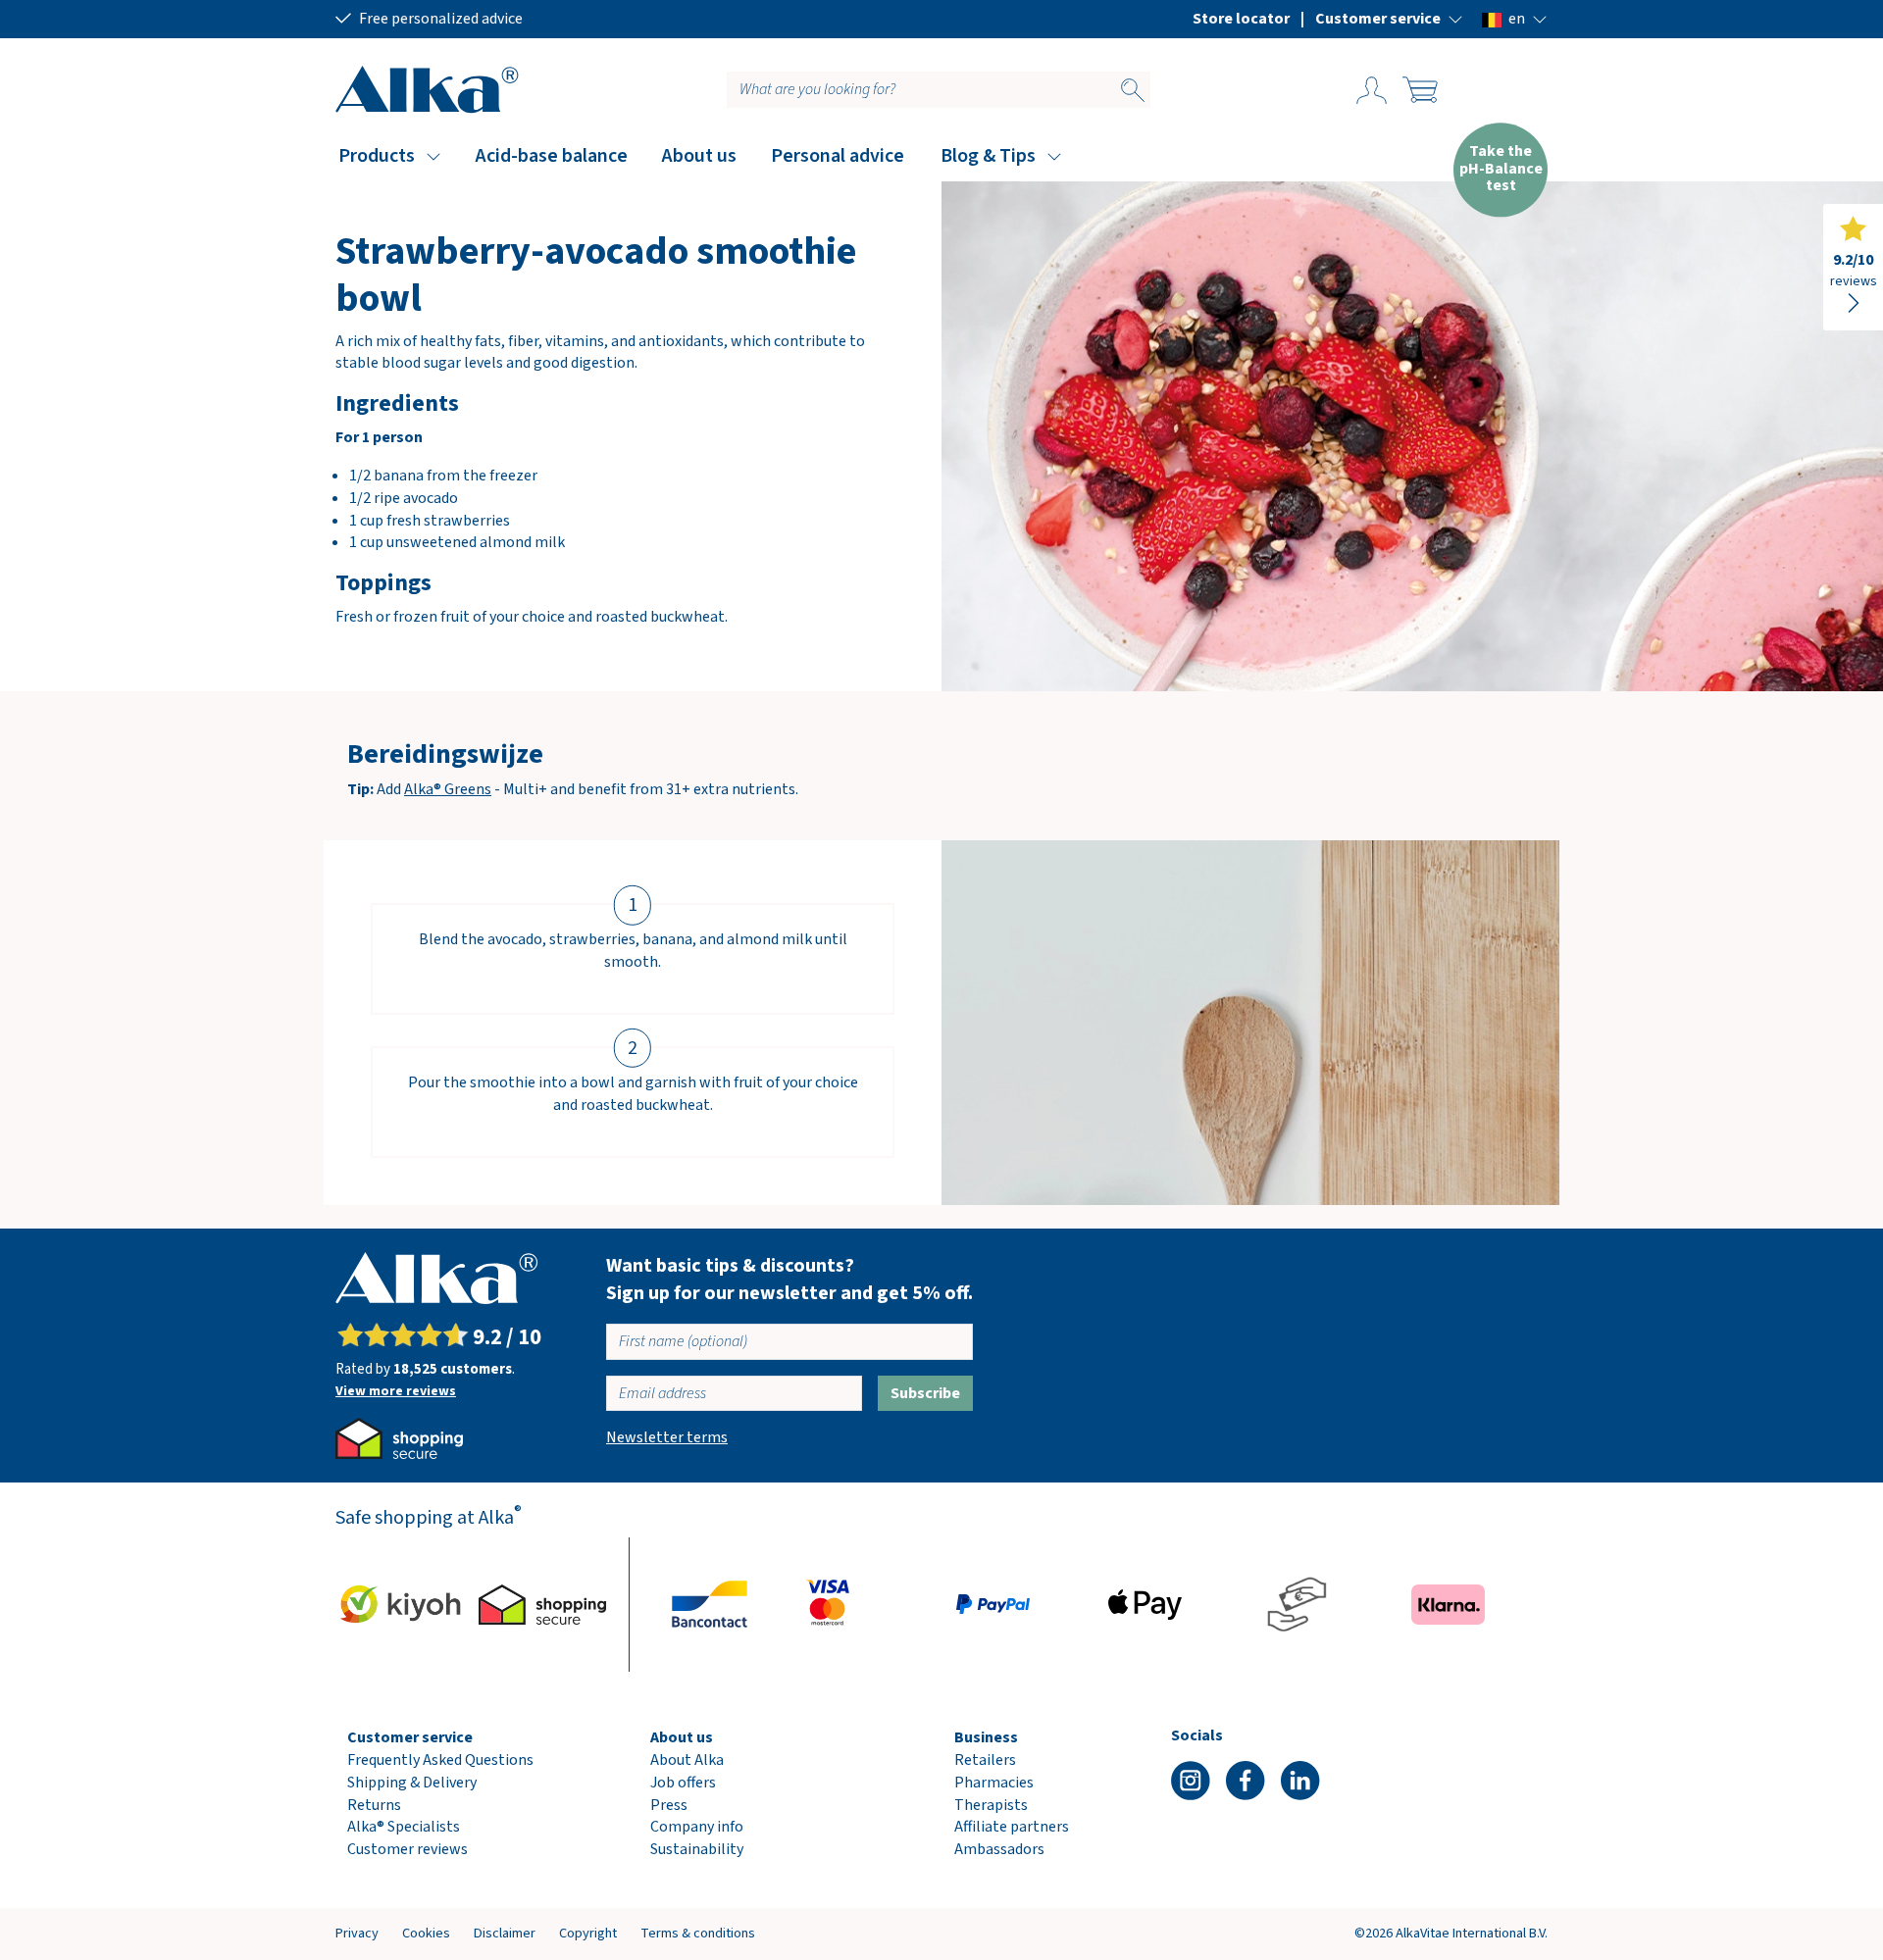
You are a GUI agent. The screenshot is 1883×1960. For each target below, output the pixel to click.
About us (699, 156)
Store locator (1241, 19)
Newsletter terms (667, 1437)
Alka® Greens (448, 789)
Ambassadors (999, 1849)
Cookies (426, 1933)
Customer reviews (407, 1849)
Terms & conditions (698, 1933)
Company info (697, 1827)
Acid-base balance (552, 156)
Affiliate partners (1012, 1827)
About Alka (687, 1760)
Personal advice (838, 156)
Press (669, 1805)
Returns (374, 1805)
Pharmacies (994, 1783)
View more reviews (396, 1391)
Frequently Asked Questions (440, 1760)
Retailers (985, 1760)
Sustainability (697, 1849)
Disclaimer (505, 1933)
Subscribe (925, 1393)
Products (377, 156)
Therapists (991, 1805)
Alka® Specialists (404, 1827)
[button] (1389, 19)
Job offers (683, 1783)
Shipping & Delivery (412, 1783)
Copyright (588, 1933)
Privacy (357, 1933)
